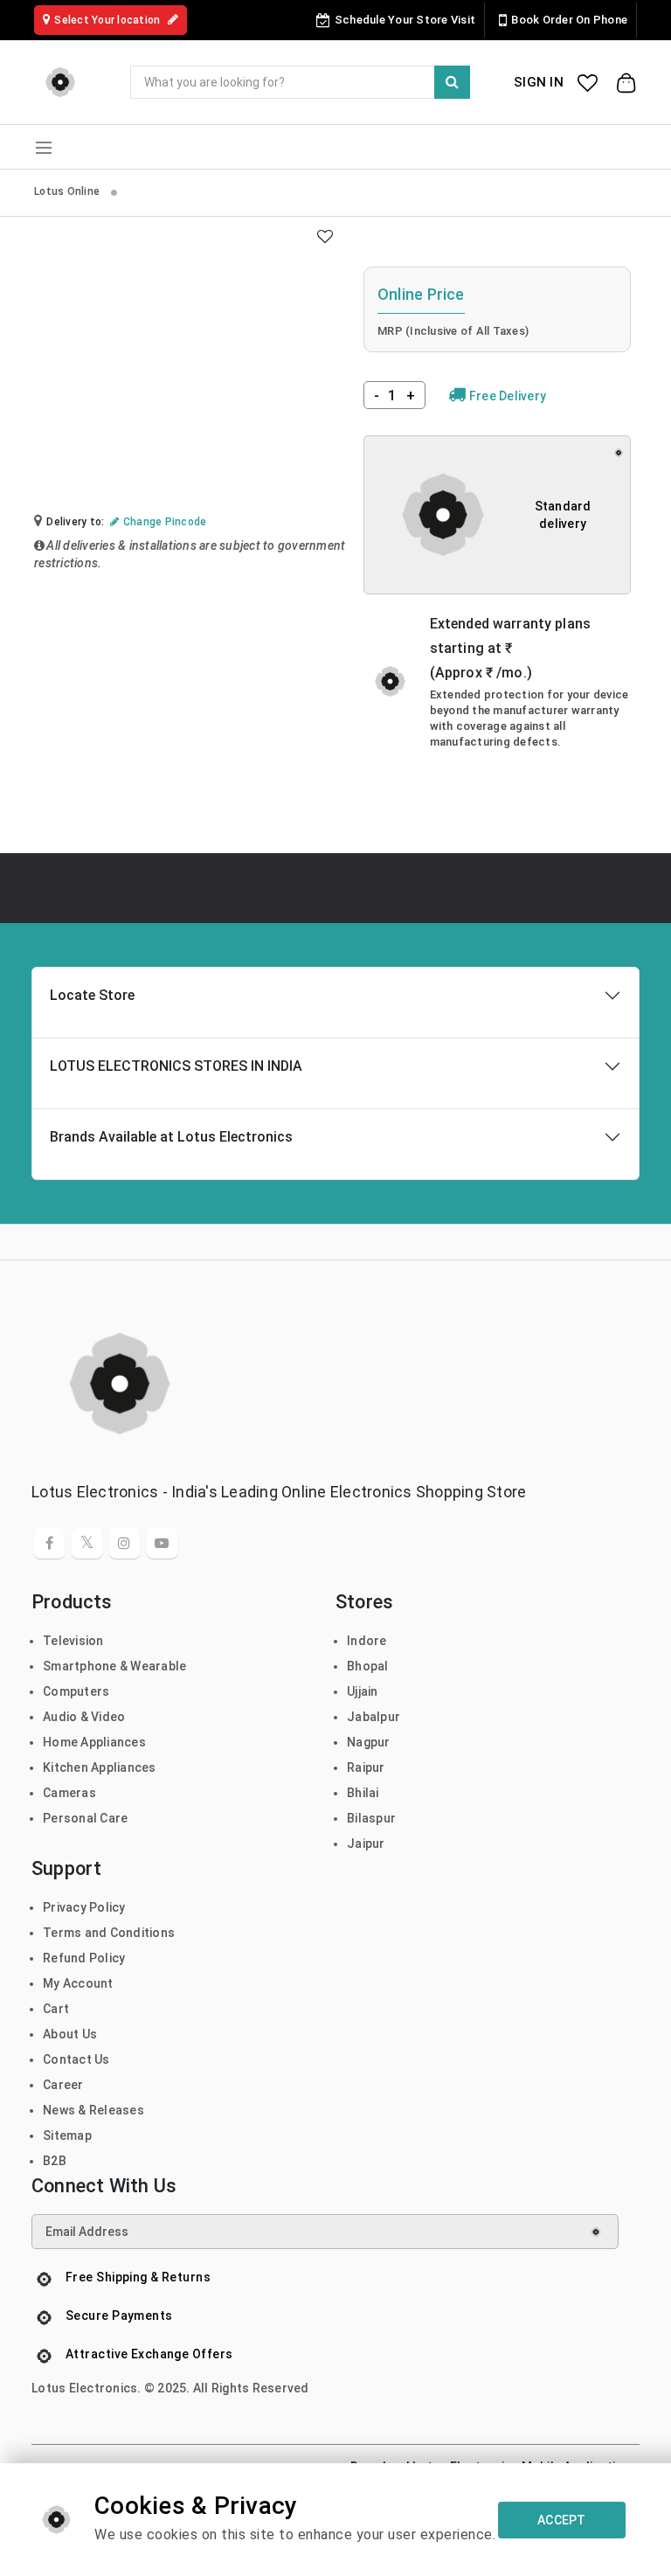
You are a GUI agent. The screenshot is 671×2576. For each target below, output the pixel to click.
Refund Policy (84, 1958)
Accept (562, 2520)
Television (73, 1641)
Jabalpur (374, 1717)
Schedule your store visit (405, 20)
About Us (70, 2034)
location (108, 20)
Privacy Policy (84, 1907)
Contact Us (76, 2059)
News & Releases (93, 2110)
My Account (78, 1983)
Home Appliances (94, 1742)
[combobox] (300, 82)
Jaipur (366, 1843)
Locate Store (92, 995)
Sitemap (67, 2135)
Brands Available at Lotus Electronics (171, 1137)
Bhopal (368, 1666)
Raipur (366, 1767)
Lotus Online (68, 191)
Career (63, 2085)
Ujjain (363, 1691)
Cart (56, 2009)
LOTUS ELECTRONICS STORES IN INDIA (176, 1066)
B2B (55, 2161)
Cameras (69, 1793)
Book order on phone (569, 20)
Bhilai (363, 1793)
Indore (367, 1641)
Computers (76, 1691)
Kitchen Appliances (100, 1767)
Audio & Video (84, 1717)
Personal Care (85, 1818)
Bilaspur (371, 1818)
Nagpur (369, 1742)
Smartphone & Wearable (114, 1666)
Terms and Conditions (109, 1933)
